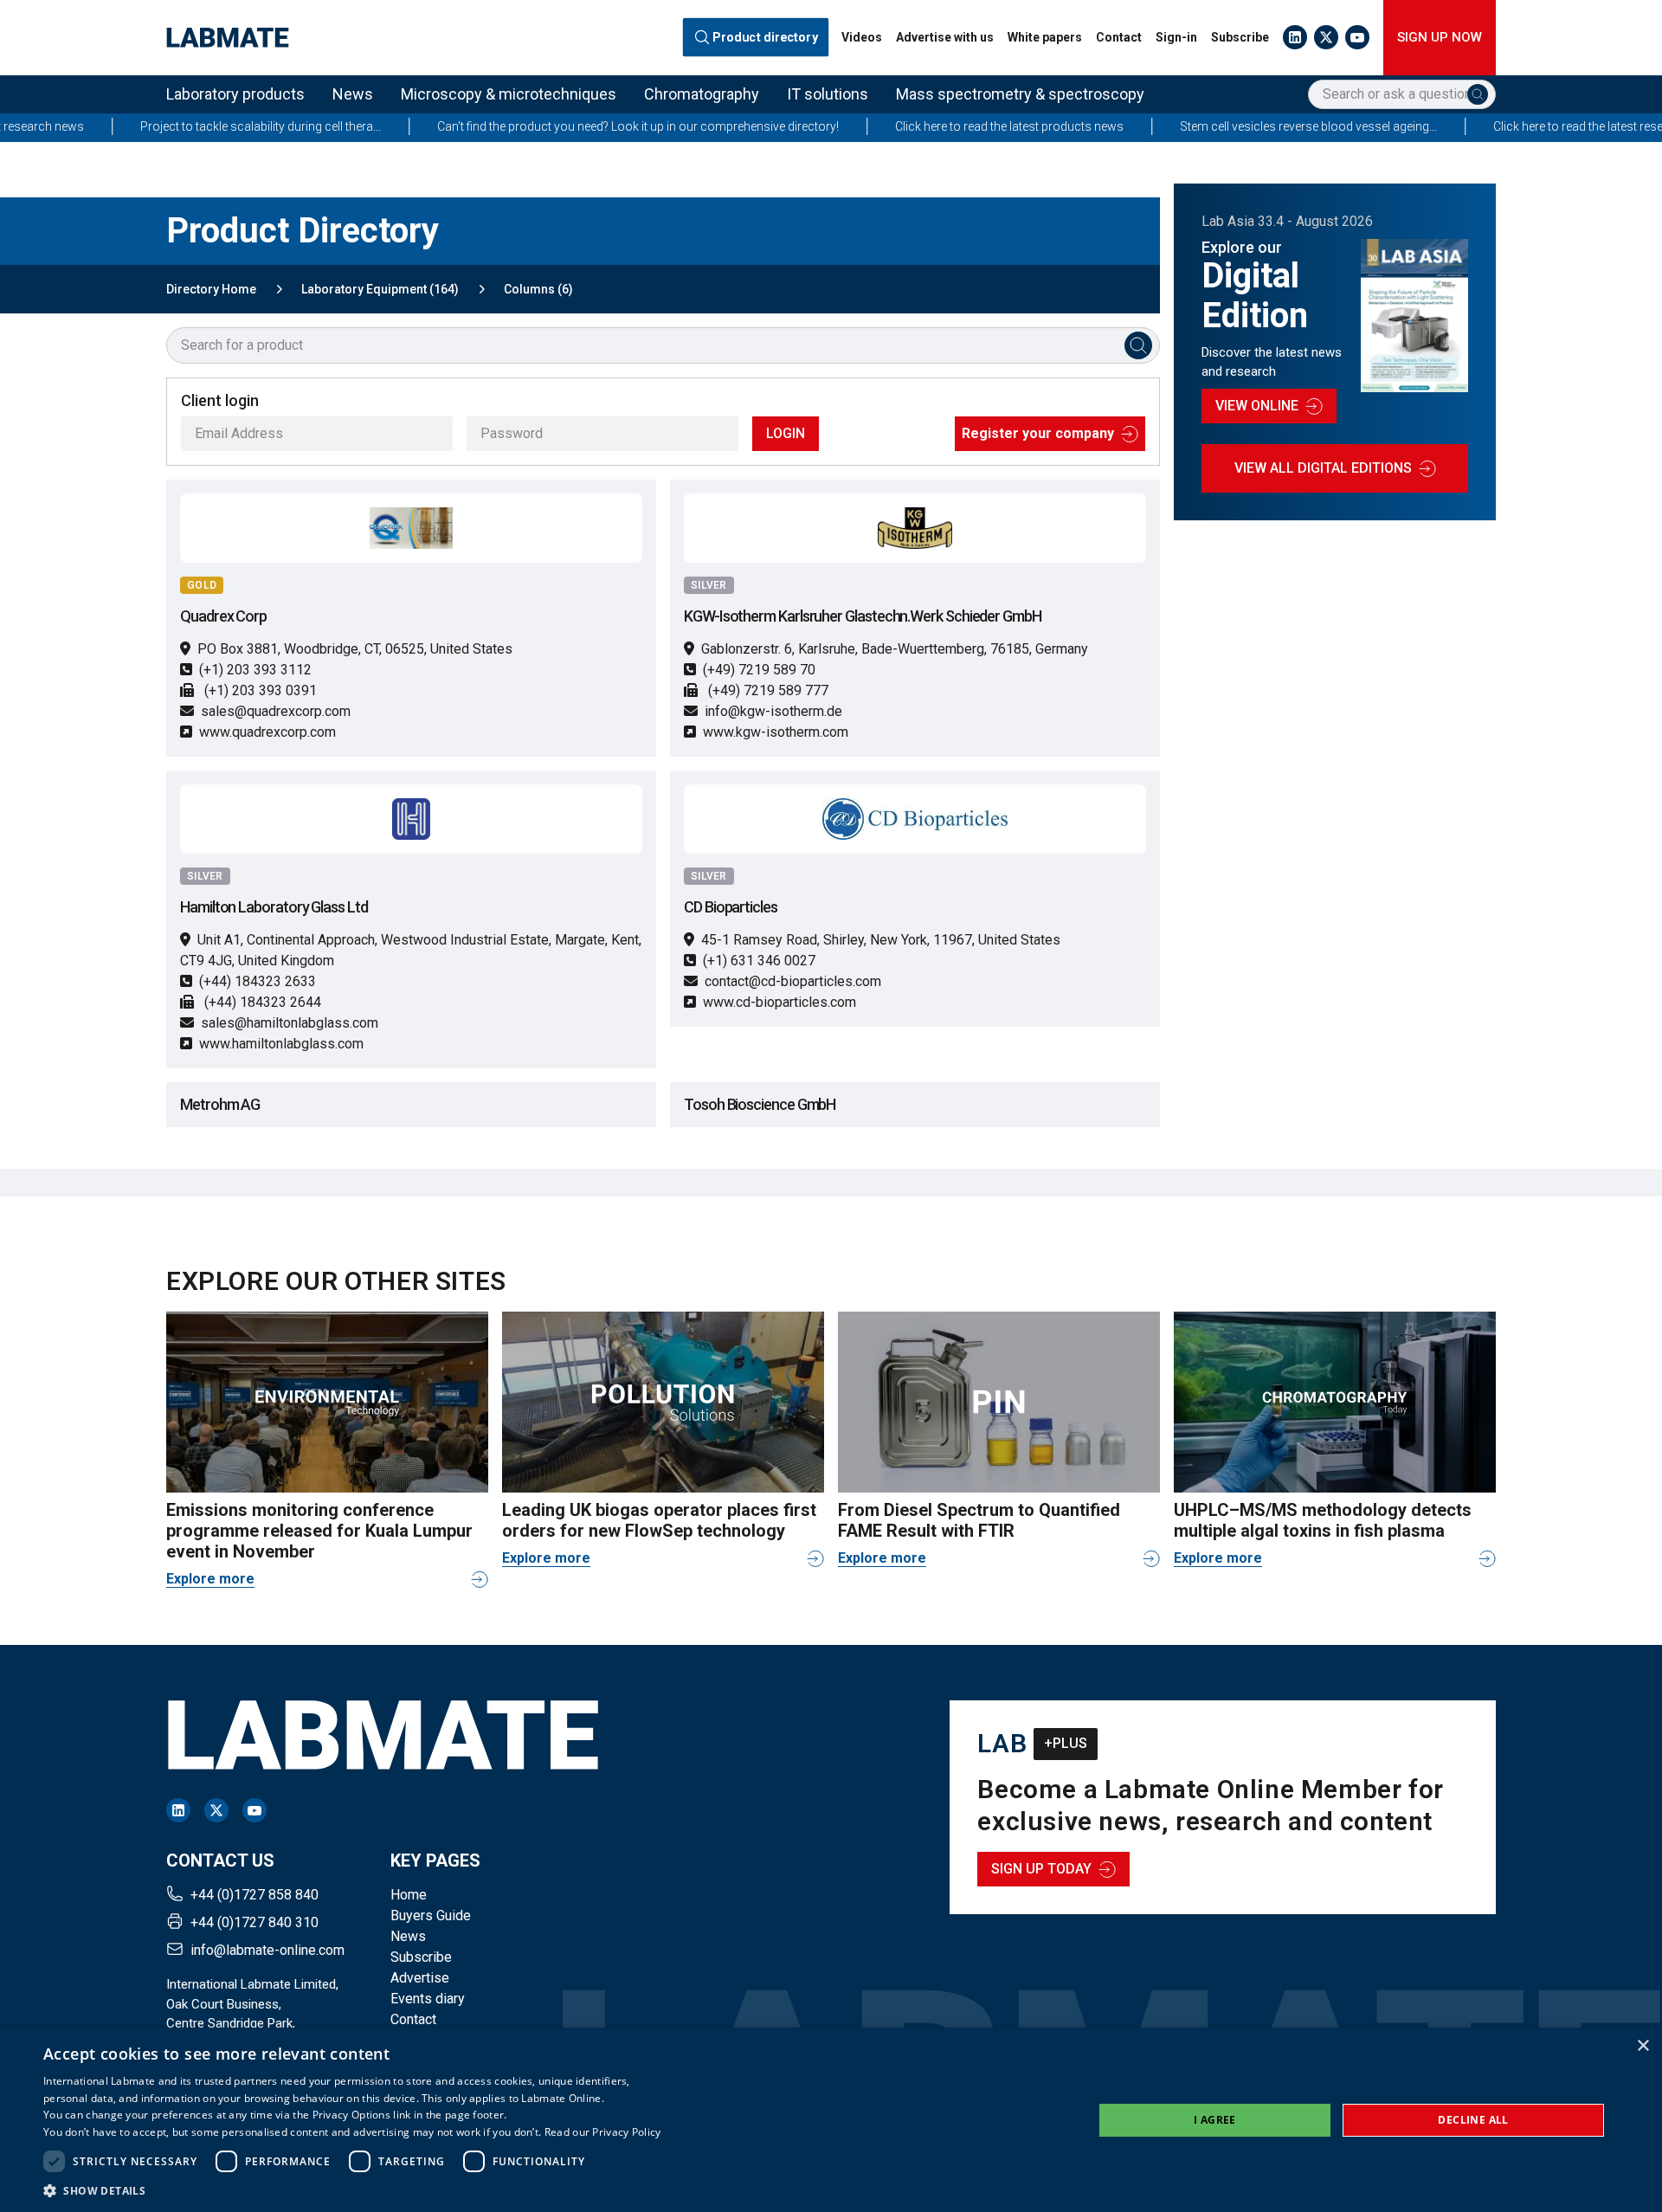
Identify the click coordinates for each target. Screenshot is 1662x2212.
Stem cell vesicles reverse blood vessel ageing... (1219, 126)
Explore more (210, 1579)
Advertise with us (945, 37)
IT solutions (828, 94)
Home (409, 1895)
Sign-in (1176, 37)
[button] (352, 2190)
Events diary (428, 1999)
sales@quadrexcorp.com (276, 711)
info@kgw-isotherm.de (773, 711)
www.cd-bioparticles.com (779, 1002)
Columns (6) (538, 289)
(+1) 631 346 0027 (759, 961)
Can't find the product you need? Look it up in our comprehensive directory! (549, 126)
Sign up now (1440, 37)
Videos (862, 37)
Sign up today (1041, 1869)
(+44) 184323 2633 (258, 981)
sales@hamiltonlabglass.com (290, 1023)
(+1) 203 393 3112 (255, 670)
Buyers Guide (431, 1915)
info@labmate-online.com (267, 1950)
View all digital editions (1323, 468)
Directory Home (211, 289)
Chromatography (702, 94)
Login (786, 433)
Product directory (766, 38)
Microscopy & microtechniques (509, 94)
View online (1257, 406)
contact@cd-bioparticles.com (793, 981)
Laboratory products (235, 94)
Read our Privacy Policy (603, 2132)
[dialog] (831, 2120)
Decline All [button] (1473, 2120)
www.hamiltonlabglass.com (281, 1044)
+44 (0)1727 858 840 (254, 1895)
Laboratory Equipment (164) (380, 289)
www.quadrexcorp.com (267, 732)
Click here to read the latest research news (1517, 126)
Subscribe (1240, 37)
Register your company (1038, 433)
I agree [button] (1215, 2120)
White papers (1045, 37)
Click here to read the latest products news (920, 126)
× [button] (1643, 2046)
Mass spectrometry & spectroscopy (1020, 94)
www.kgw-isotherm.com (776, 732)
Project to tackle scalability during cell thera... (171, 126)
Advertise (420, 1978)
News (353, 94)
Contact (1119, 37)
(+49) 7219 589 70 (759, 670)
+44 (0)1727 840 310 (254, 1922)
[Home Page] (228, 38)
